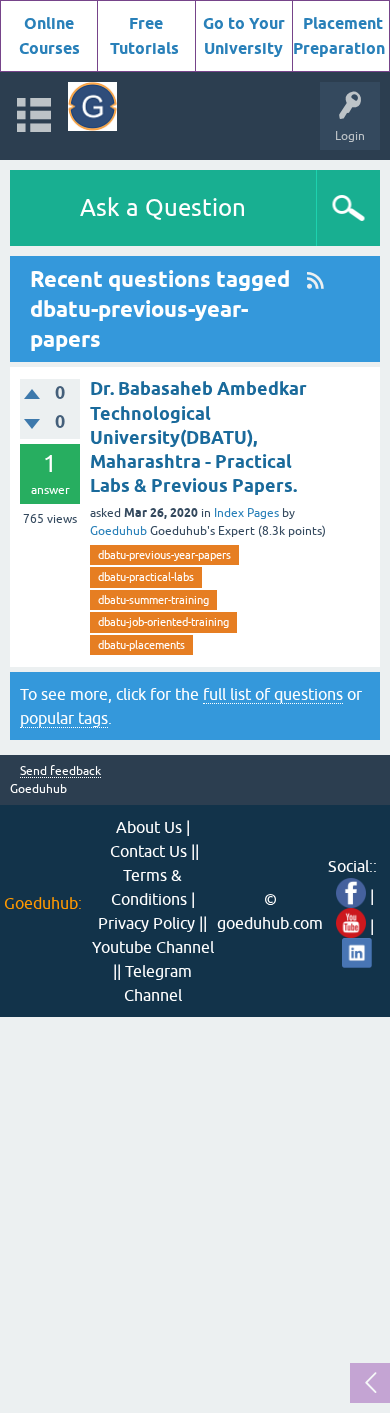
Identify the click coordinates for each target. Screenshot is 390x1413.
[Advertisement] (195, 1212)
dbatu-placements (141, 645)
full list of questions (273, 694)
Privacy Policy (146, 923)
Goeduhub (118, 531)
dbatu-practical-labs (146, 577)
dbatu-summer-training (153, 600)
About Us (149, 827)
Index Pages (246, 513)
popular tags (64, 718)
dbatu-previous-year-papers (164, 555)
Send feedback (60, 771)
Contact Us (148, 851)
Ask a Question (163, 207)
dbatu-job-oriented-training (163, 622)
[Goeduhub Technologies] (92, 106)
